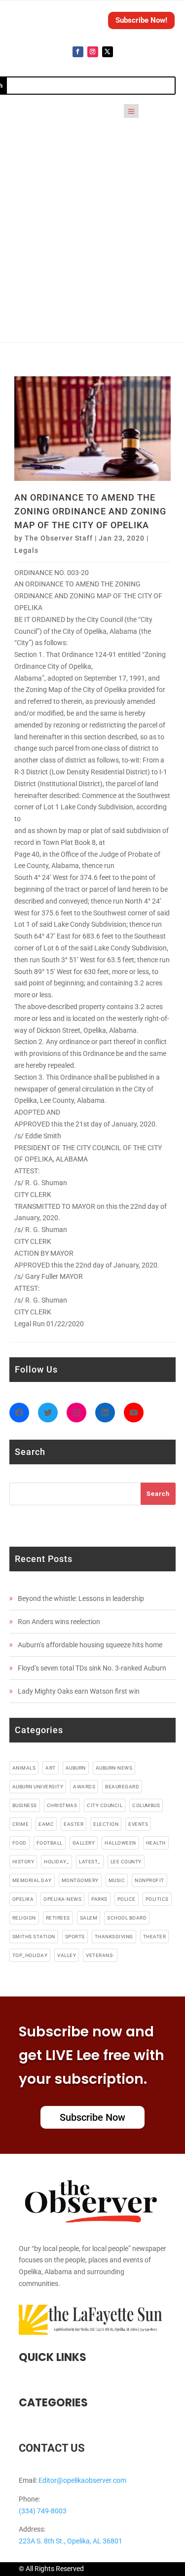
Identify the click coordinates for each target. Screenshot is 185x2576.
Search (158, 1494)
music (117, 1880)
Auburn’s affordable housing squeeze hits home (90, 1645)
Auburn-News (114, 1768)
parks (99, 1899)
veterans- (100, 1955)
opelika (23, 1899)
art (51, 1768)
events (138, 1824)
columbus (146, 1805)
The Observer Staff (59, 538)
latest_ (90, 1862)
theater (155, 1937)
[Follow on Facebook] (78, 52)
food (19, 1843)
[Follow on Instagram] (93, 52)
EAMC (46, 1824)
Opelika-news (62, 1899)
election (106, 1824)
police (127, 1899)
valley (67, 1955)
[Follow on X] (108, 52)
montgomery (80, 1880)
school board (127, 1918)
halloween (120, 1843)
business (25, 1805)
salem (89, 1918)
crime (21, 1824)
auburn (76, 1768)
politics (157, 1899)
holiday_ (56, 1862)
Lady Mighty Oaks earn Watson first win (79, 1691)
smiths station (34, 1937)
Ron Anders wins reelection (59, 1622)
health (156, 1843)
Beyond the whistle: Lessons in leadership (81, 1598)
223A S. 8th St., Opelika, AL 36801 (71, 2541)
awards (84, 1787)
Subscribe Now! (141, 20)
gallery (84, 1843)
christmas (62, 1805)
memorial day (32, 1880)
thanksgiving (114, 1937)
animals (24, 1768)
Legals (26, 550)
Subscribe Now (92, 2117)
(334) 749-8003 (43, 2511)
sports (75, 1937)
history (23, 1862)
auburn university (38, 1787)
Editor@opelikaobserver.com (82, 2480)
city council (105, 1805)
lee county (126, 1862)
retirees (58, 1918)
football (50, 1843)
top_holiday (30, 1955)
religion (24, 1918)
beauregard (122, 1787)
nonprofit (149, 1880)
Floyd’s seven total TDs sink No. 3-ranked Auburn (92, 1668)
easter (74, 1824)
